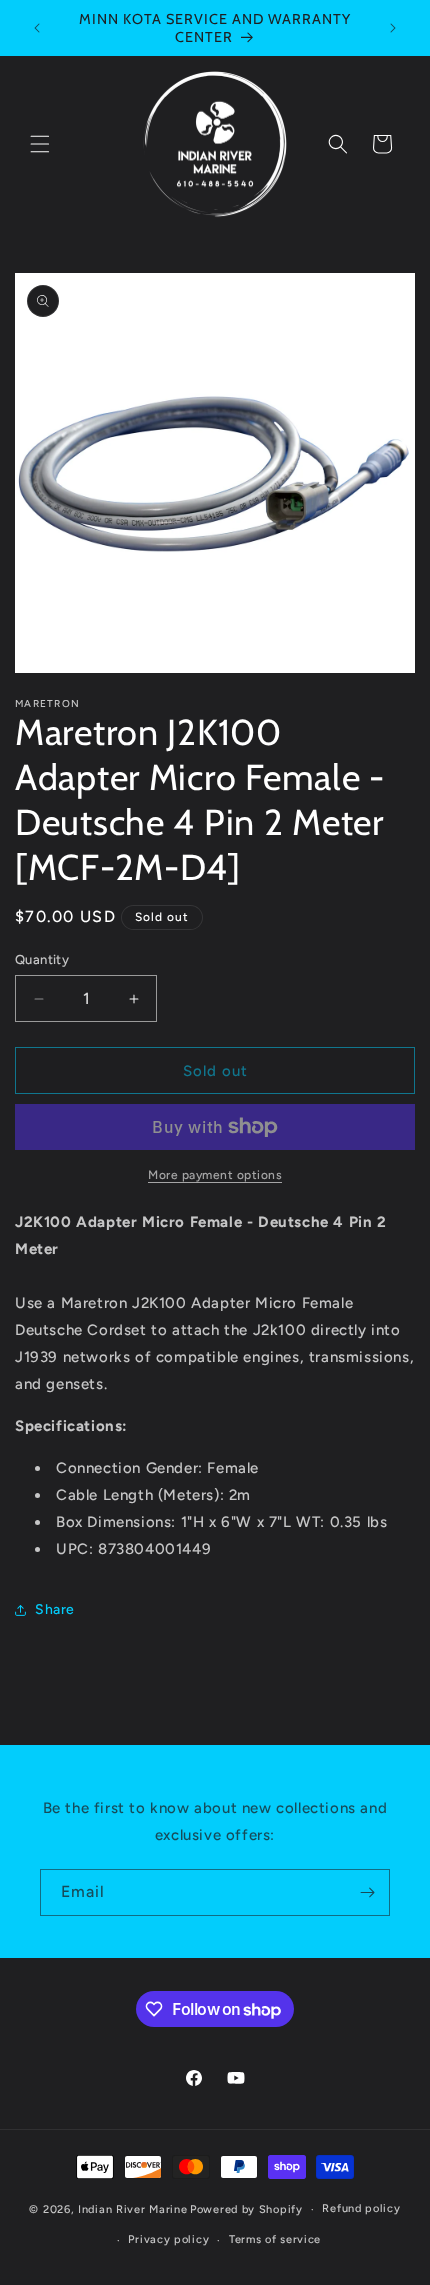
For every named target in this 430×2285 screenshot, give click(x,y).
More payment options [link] (215, 1175)
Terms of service (275, 2239)
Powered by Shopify (246, 2209)
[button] (40, 144)
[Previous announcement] (37, 28)
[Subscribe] (367, 1892)
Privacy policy (168, 2239)
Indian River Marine (132, 2209)
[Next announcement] (393, 28)
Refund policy (361, 2208)
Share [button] (55, 1609)
